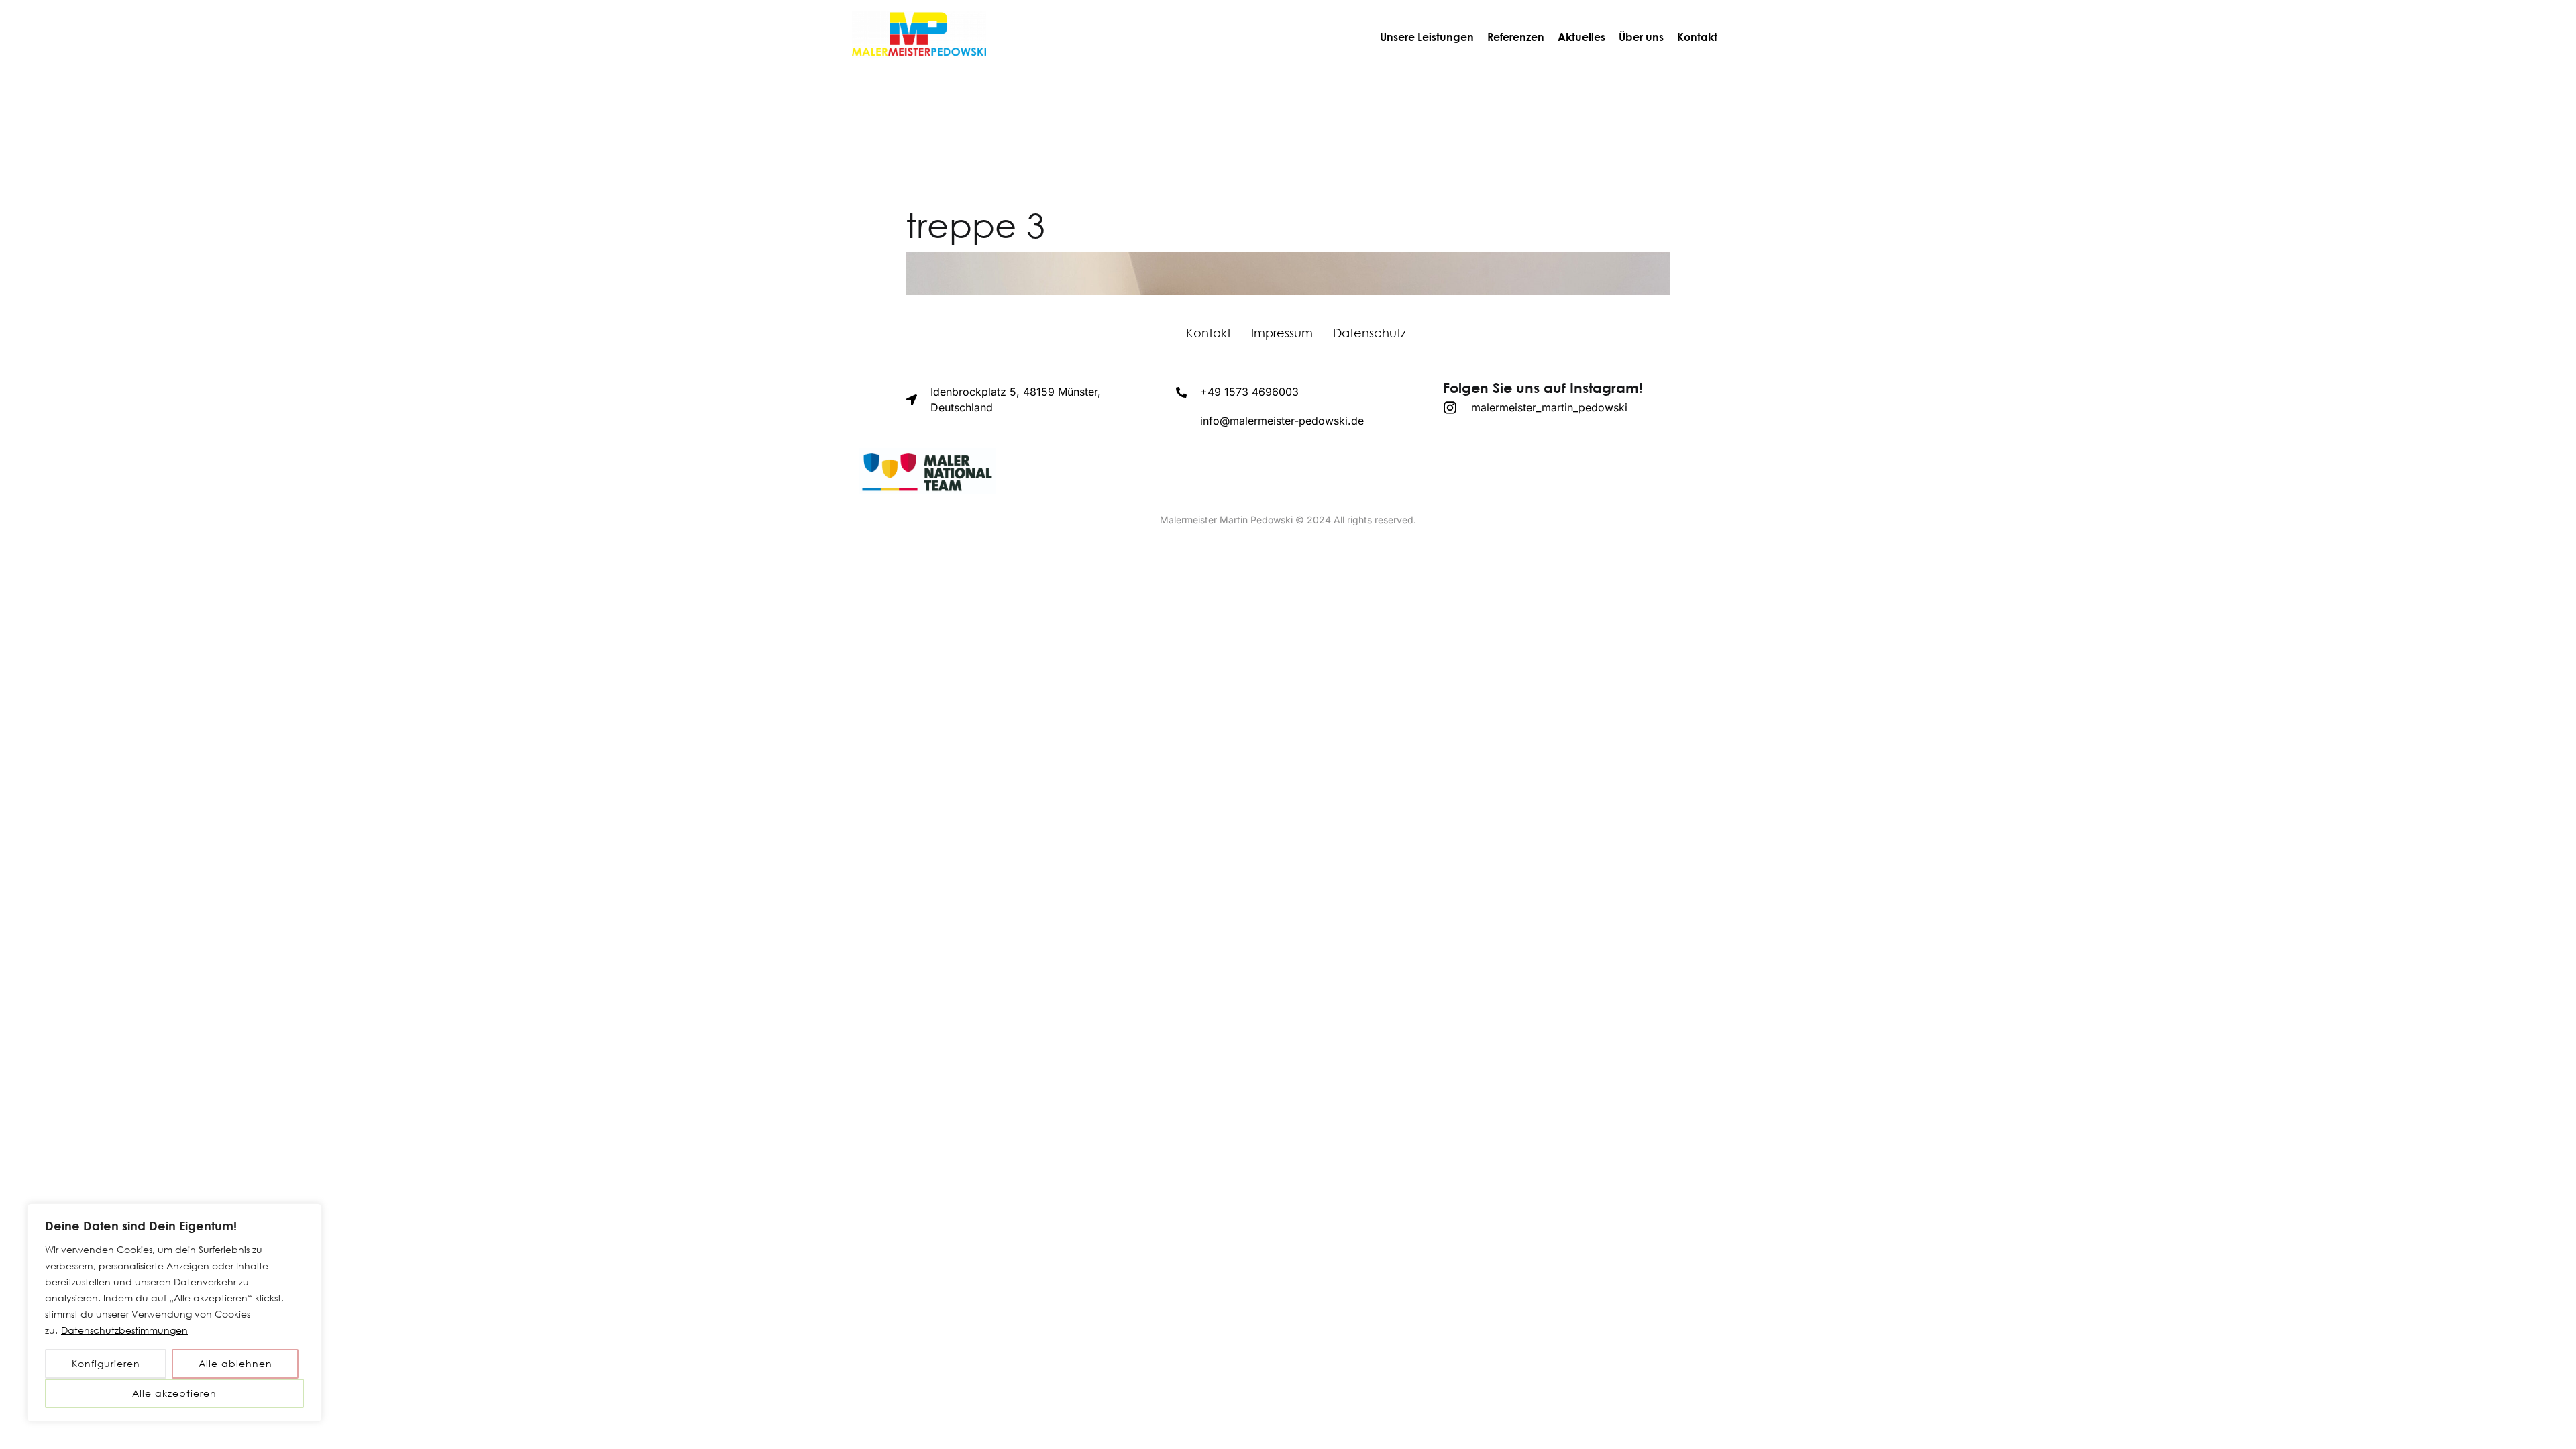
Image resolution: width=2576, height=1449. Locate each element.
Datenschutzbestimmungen (124, 1330)
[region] (174, 1313)
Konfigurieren (106, 1363)
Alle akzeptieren (174, 1393)
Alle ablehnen (235, 1363)
